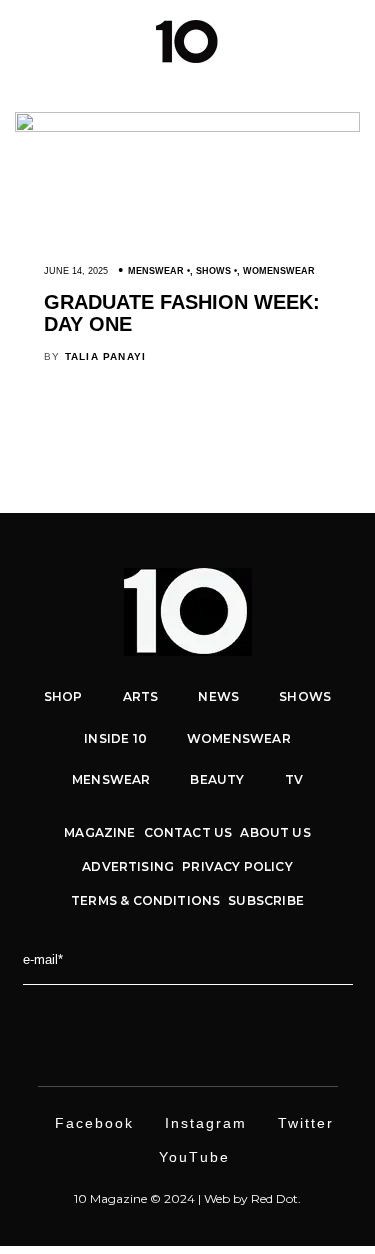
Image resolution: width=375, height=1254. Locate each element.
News (218, 696)
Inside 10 (115, 738)
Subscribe (266, 900)
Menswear (156, 271)
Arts (141, 696)
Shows (213, 271)
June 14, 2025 (76, 271)
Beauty (217, 779)
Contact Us (188, 832)
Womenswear (279, 271)
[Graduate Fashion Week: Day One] (187, 127)
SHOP (63, 696)
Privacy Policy (237, 866)
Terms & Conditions (145, 900)
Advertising (128, 866)
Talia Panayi (105, 356)
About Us (275, 832)
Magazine (99, 832)
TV (294, 779)
